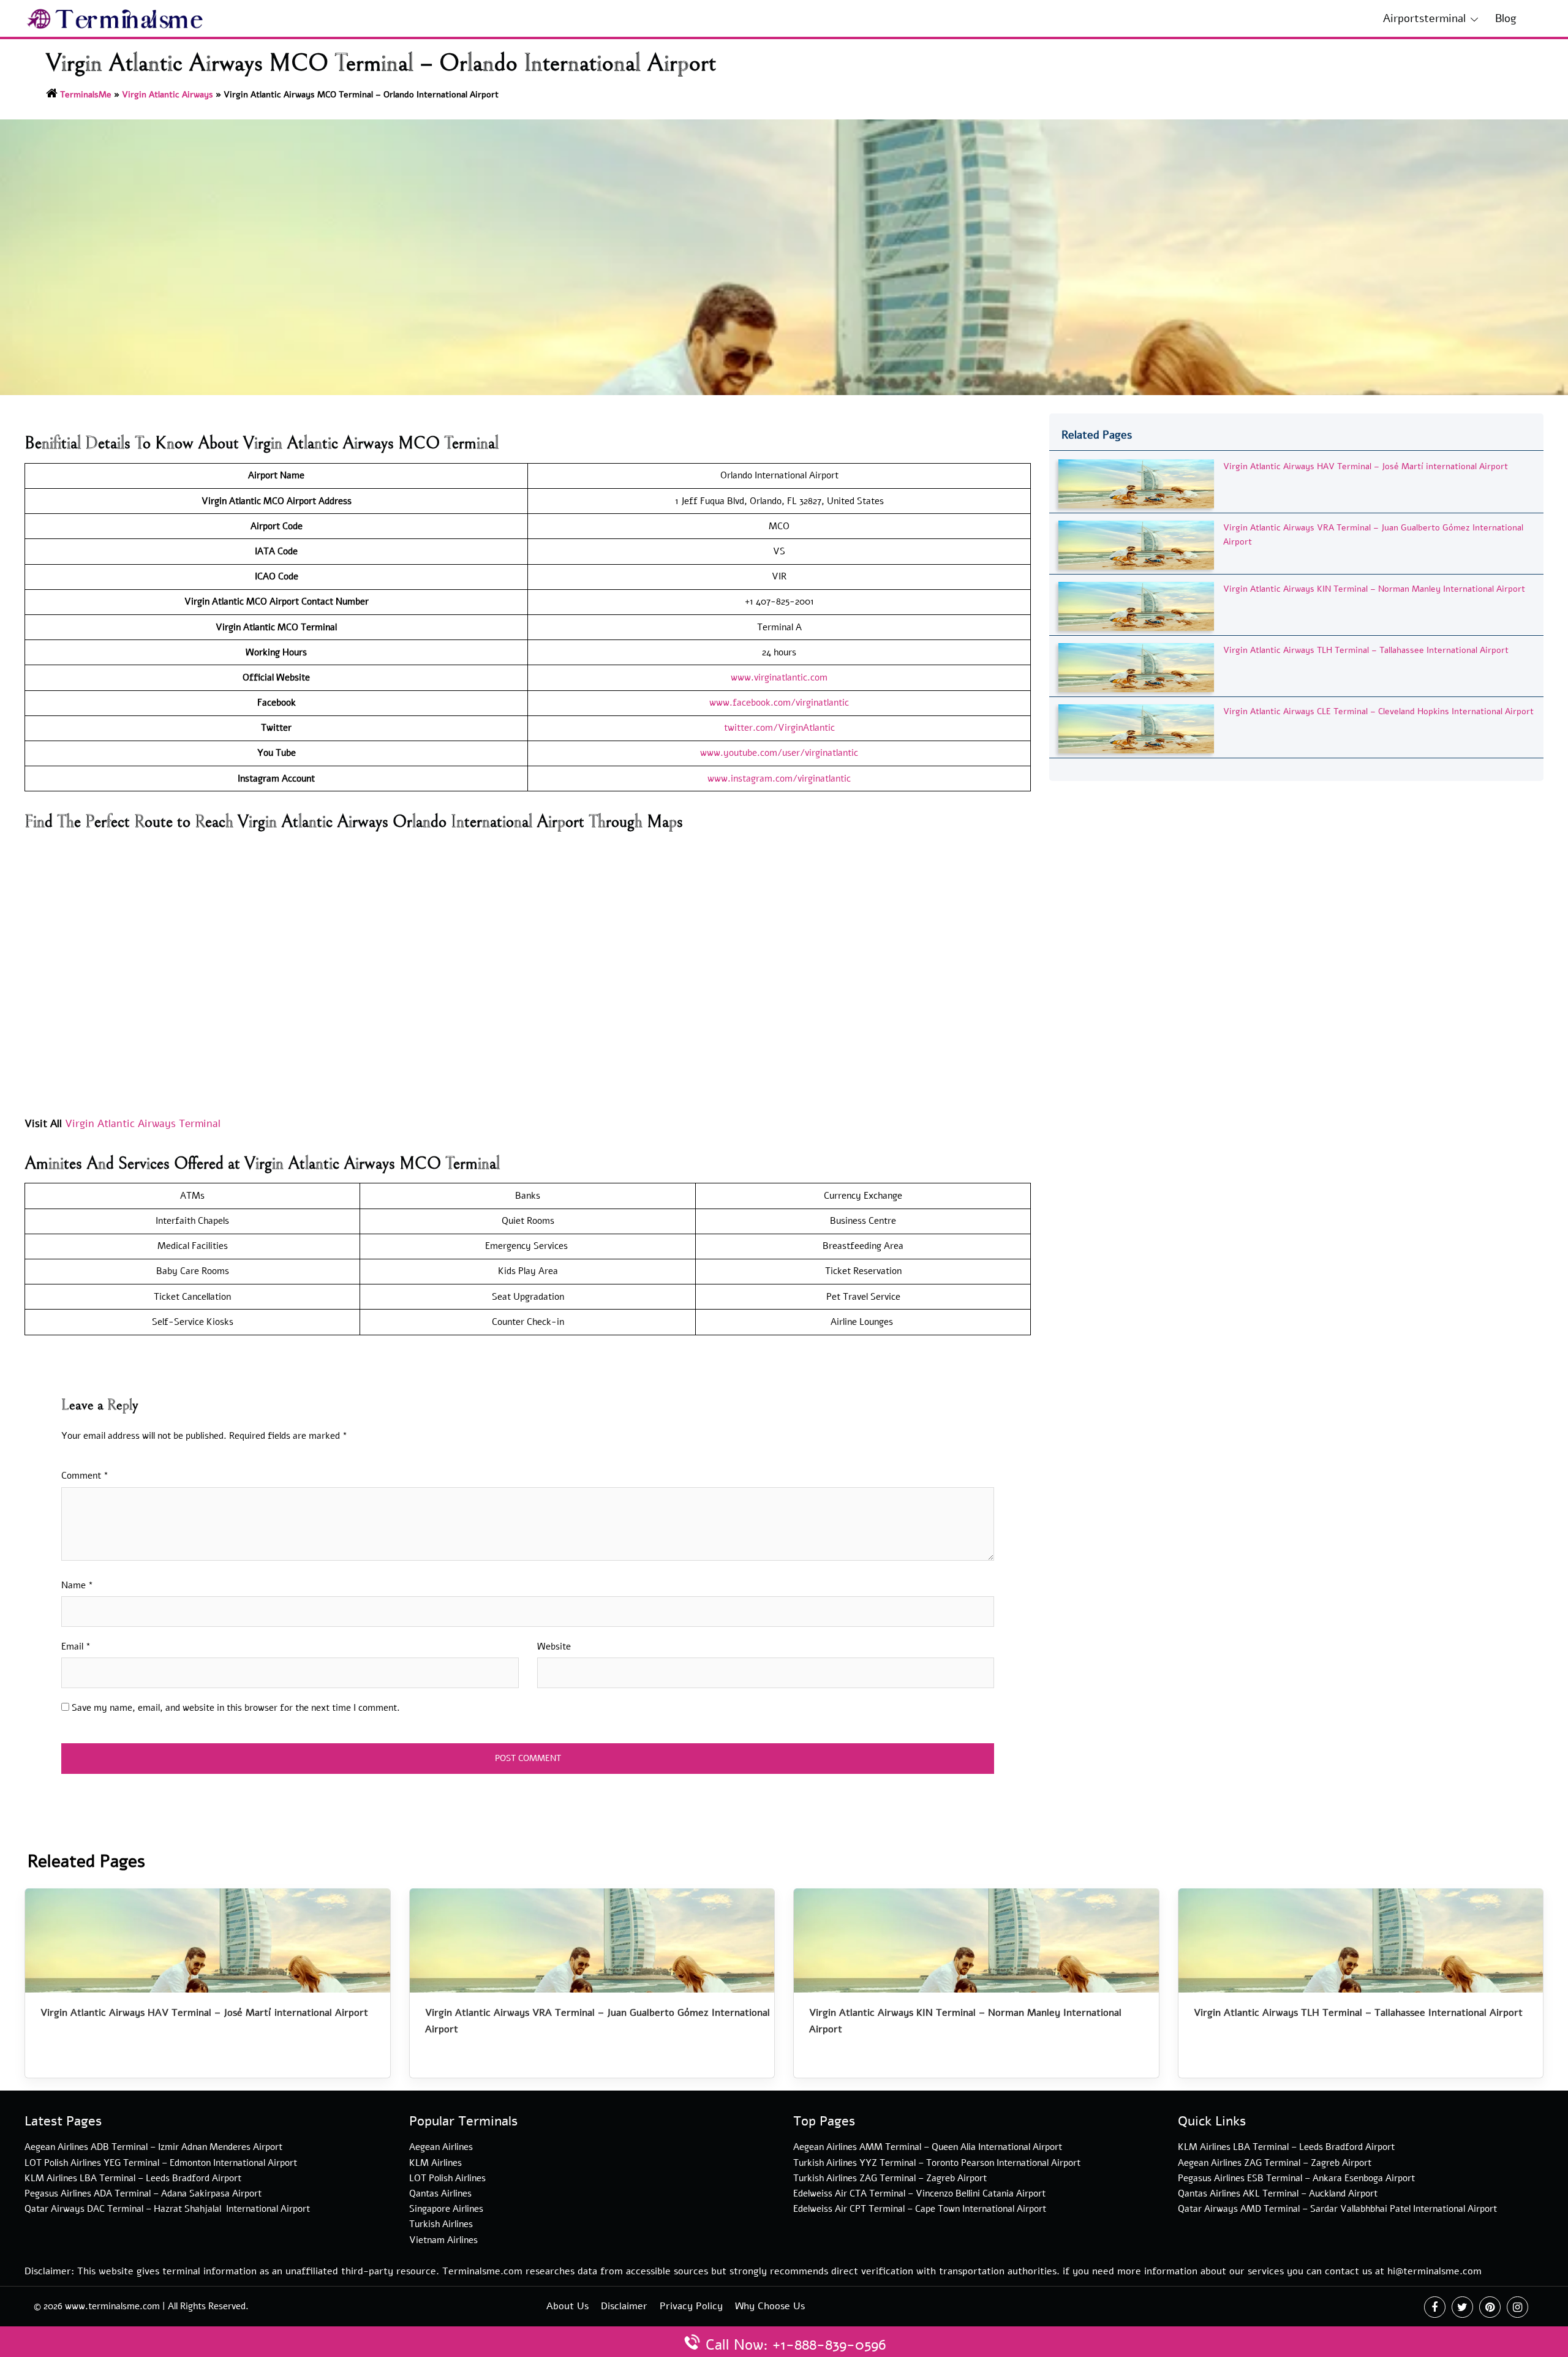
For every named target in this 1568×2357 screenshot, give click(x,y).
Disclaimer (624, 2306)
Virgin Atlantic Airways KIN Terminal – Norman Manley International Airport (1374, 589)
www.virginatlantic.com (779, 677)
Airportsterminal (1424, 18)
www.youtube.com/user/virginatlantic (779, 753)
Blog (1506, 18)
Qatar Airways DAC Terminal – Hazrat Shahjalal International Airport (167, 2209)
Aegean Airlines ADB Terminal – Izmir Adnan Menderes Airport (153, 2147)
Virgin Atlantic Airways (168, 95)
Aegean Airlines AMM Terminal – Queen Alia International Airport (928, 2147)
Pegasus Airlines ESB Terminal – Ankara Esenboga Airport (1296, 2178)
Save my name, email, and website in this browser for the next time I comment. (236, 1708)
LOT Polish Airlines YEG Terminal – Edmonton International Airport (161, 2163)
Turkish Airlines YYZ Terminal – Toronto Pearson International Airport (937, 2163)
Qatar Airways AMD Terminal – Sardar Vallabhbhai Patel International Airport (1337, 2209)
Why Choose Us (770, 2306)
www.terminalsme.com (112, 2306)
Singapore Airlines (446, 2209)
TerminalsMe (86, 95)
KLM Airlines (435, 2163)
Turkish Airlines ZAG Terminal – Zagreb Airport (890, 2178)
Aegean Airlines (441, 2147)
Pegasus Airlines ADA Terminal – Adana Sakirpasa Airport (143, 2193)
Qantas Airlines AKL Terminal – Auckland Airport (1278, 2193)
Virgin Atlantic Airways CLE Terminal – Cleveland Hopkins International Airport (1378, 711)
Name (77, 1585)
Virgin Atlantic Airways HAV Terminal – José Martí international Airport (1366, 466)
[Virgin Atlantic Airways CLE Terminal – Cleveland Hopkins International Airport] (1136, 728)
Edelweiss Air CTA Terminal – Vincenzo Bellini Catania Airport (919, 2193)
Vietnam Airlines (443, 2240)
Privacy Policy (691, 2306)
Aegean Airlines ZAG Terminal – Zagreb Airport (1275, 2163)
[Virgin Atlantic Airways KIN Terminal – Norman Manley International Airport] (1136, 605)
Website (554, 1646)
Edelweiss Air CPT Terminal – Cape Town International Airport (920, 2209)
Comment (85, 1476)
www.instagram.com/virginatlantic (779, 779)
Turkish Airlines (441, 2224)
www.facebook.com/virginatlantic (779, 703)
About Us (567, 2306)
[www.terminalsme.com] (115, 18)
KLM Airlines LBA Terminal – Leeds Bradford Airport (133, 2178)
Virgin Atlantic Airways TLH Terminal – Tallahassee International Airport (1366, 650)
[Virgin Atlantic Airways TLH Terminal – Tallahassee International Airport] (1136, 667)
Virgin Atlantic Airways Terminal (143, 1124)
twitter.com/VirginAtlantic (779, 728)
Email (76, 1646)
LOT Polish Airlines (447, 2178)
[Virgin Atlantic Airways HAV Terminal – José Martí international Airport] (1136, 483)
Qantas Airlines (440, 2193)
